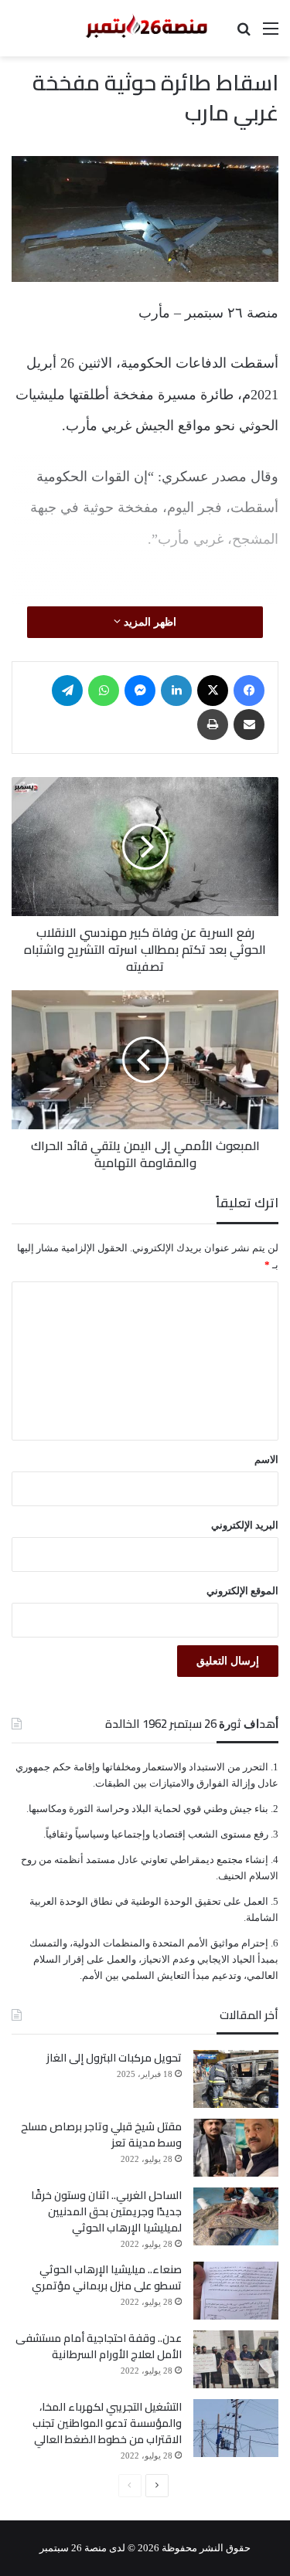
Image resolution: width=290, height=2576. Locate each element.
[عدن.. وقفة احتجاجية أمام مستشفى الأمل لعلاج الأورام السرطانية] (236, 2359)
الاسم (266, 1459)
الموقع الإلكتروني (242, 1591)
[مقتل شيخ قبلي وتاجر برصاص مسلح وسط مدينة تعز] (236, 2148)
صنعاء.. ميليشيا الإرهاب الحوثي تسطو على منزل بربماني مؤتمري (107, 2277)
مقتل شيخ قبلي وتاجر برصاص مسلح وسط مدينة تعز (101, 2135)
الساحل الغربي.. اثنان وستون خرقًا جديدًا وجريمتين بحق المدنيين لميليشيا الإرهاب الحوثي (106, 2211)
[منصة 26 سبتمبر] (145, 28)
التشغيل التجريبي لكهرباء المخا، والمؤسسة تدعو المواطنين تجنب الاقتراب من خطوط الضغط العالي (107, 2423)
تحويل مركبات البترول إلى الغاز (114, 2058)
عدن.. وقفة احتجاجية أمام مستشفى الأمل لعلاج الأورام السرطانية (99, 2346)
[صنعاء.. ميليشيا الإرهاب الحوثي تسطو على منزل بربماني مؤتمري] (236, 2291)
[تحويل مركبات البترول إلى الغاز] (236, 2079)
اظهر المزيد (148, 622)
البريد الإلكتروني (245, 1525)
